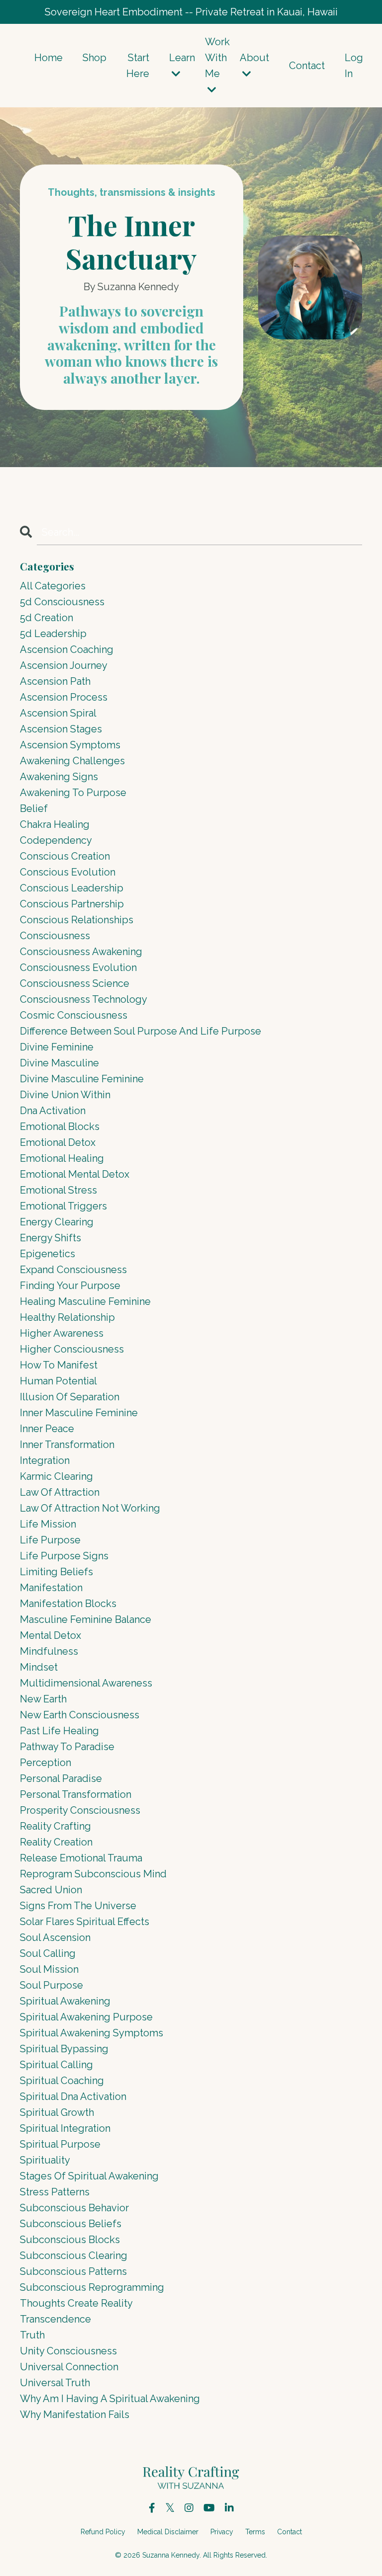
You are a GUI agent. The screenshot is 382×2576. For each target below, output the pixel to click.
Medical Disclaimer (168, 2532)
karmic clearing (56, 1476)
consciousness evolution (78, 967)
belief (34, 808)
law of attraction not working (90, 1508)
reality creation (56, 1842)
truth (32, 2335)
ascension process (64, 697)
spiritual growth (57, 2112)
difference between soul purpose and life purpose (141, 1031)
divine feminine (57, 1047)
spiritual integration (65, 2128)
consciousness (55, 936)
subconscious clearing (74, 2255)
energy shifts (50, 1238)
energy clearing (57, 1222)
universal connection (69, 2367)
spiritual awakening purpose (86, 2017)
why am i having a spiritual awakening (110, 2399)
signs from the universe (78, 1906)
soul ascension (55, 1937)
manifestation (51, 1588)
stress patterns (55, 2192)
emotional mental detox (75, 1174)
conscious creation (65, 856)
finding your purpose (70, 1286)
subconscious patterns (73, 2271)
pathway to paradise (67, 1747)
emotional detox (58, 1142)
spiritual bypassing (64, 2049)
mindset (39, 1667)
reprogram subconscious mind (93, 1874)
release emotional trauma (81, 1858)
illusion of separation (70, 1397)
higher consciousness (72, 1349)
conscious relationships (77, 920)
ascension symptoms (70, 745)
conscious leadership (72, 888)
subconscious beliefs (71, 2224)
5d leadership (53, 634)
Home (48, 58)
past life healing (59, 1731)
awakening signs (59, 777)
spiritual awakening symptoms (92, 2033)
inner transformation (67, 1445)
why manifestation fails (75, 2415)
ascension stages (61, 729)
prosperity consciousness (80, 1810)
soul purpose (51, 1985)
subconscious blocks (70, 2240)
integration (45, 1460)
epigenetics (48, 1254)
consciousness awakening (81, 952)
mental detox (50, 1635)
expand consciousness (73, 1270)
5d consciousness (62, 602)
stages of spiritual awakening (89, 2176)
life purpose (50, 1540)
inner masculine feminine (79, 1413)
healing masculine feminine (85, 1301)
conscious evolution (68, 872)
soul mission (49, 1969)
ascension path (55, 681)
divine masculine (59, 1063)
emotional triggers (63, 1206)
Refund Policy (103, 2532)
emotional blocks (60, 1127)
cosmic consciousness (74, 1015)
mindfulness (49, 1651)
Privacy (222, 2532)
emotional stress (58, 1190)
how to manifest (59, 1365)
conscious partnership (72, 904)
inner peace (47, 1429)
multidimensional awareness (86, 1683)
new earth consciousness (80, 1715)
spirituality (45, 2160)
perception (46, 1763)
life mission (48, 1524)
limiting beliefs (56, 1572)
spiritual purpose (60, 2144)
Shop (95, 58)
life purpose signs (64, 1556)
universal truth (55, 2383)
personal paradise (61, 1778)
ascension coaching (67, 649)
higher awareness (62, 1333)
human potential (58, 1381)
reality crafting (55, 1826)
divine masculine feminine (82, 1079)
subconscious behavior (74, 2208)
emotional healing (62, 1158)
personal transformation (76, 1794)
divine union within (65, 1095)
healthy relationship (67, 1317)
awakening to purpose (73, 793)
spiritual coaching (62, 2081)
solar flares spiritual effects (85, 1922)
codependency (56, 840)
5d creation (47, 618)
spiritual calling (56, 2065)
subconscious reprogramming (92, 2287)
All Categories (53, 586)
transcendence (55, 2319)
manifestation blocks (68, 1604)
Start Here (138, 66)
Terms (255, 2532)
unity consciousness (68, 2351)
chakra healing (55, 824)
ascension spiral (58, 713)
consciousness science (75, 983)
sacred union (51, 1890)
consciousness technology (84, 999)
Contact (307, 66)
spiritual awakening (65, 2001)
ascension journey (64, 665)
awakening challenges (72, 761)
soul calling (48, 1953)
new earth (43, 1699)
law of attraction (60, 1492)
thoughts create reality (76, 2303)
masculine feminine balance (86, 1619)
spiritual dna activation (73, 2096)
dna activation (53, 1111)
